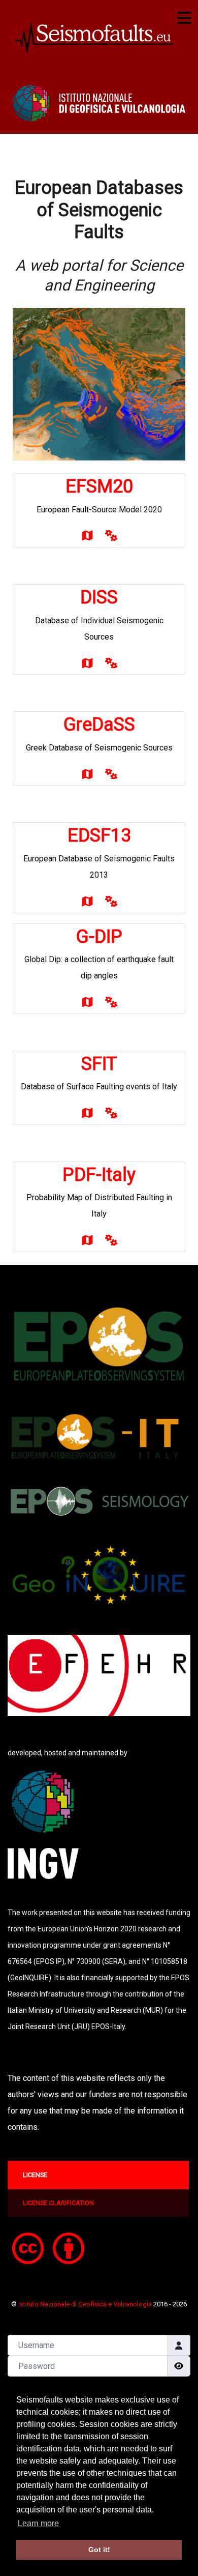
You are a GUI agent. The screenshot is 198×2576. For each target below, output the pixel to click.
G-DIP (99, 937)
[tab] (99, 2175)
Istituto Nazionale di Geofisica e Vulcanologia (86, 2304)
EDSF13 (99, 835)
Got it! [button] (99, 2550)
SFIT (99, 1064)
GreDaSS (99, 725)
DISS (99, 597)
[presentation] (98, 2175)
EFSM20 (99, 486)
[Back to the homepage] (96, 36)
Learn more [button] (38, 2523)
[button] (99, 103)
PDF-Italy (99, 1175)
